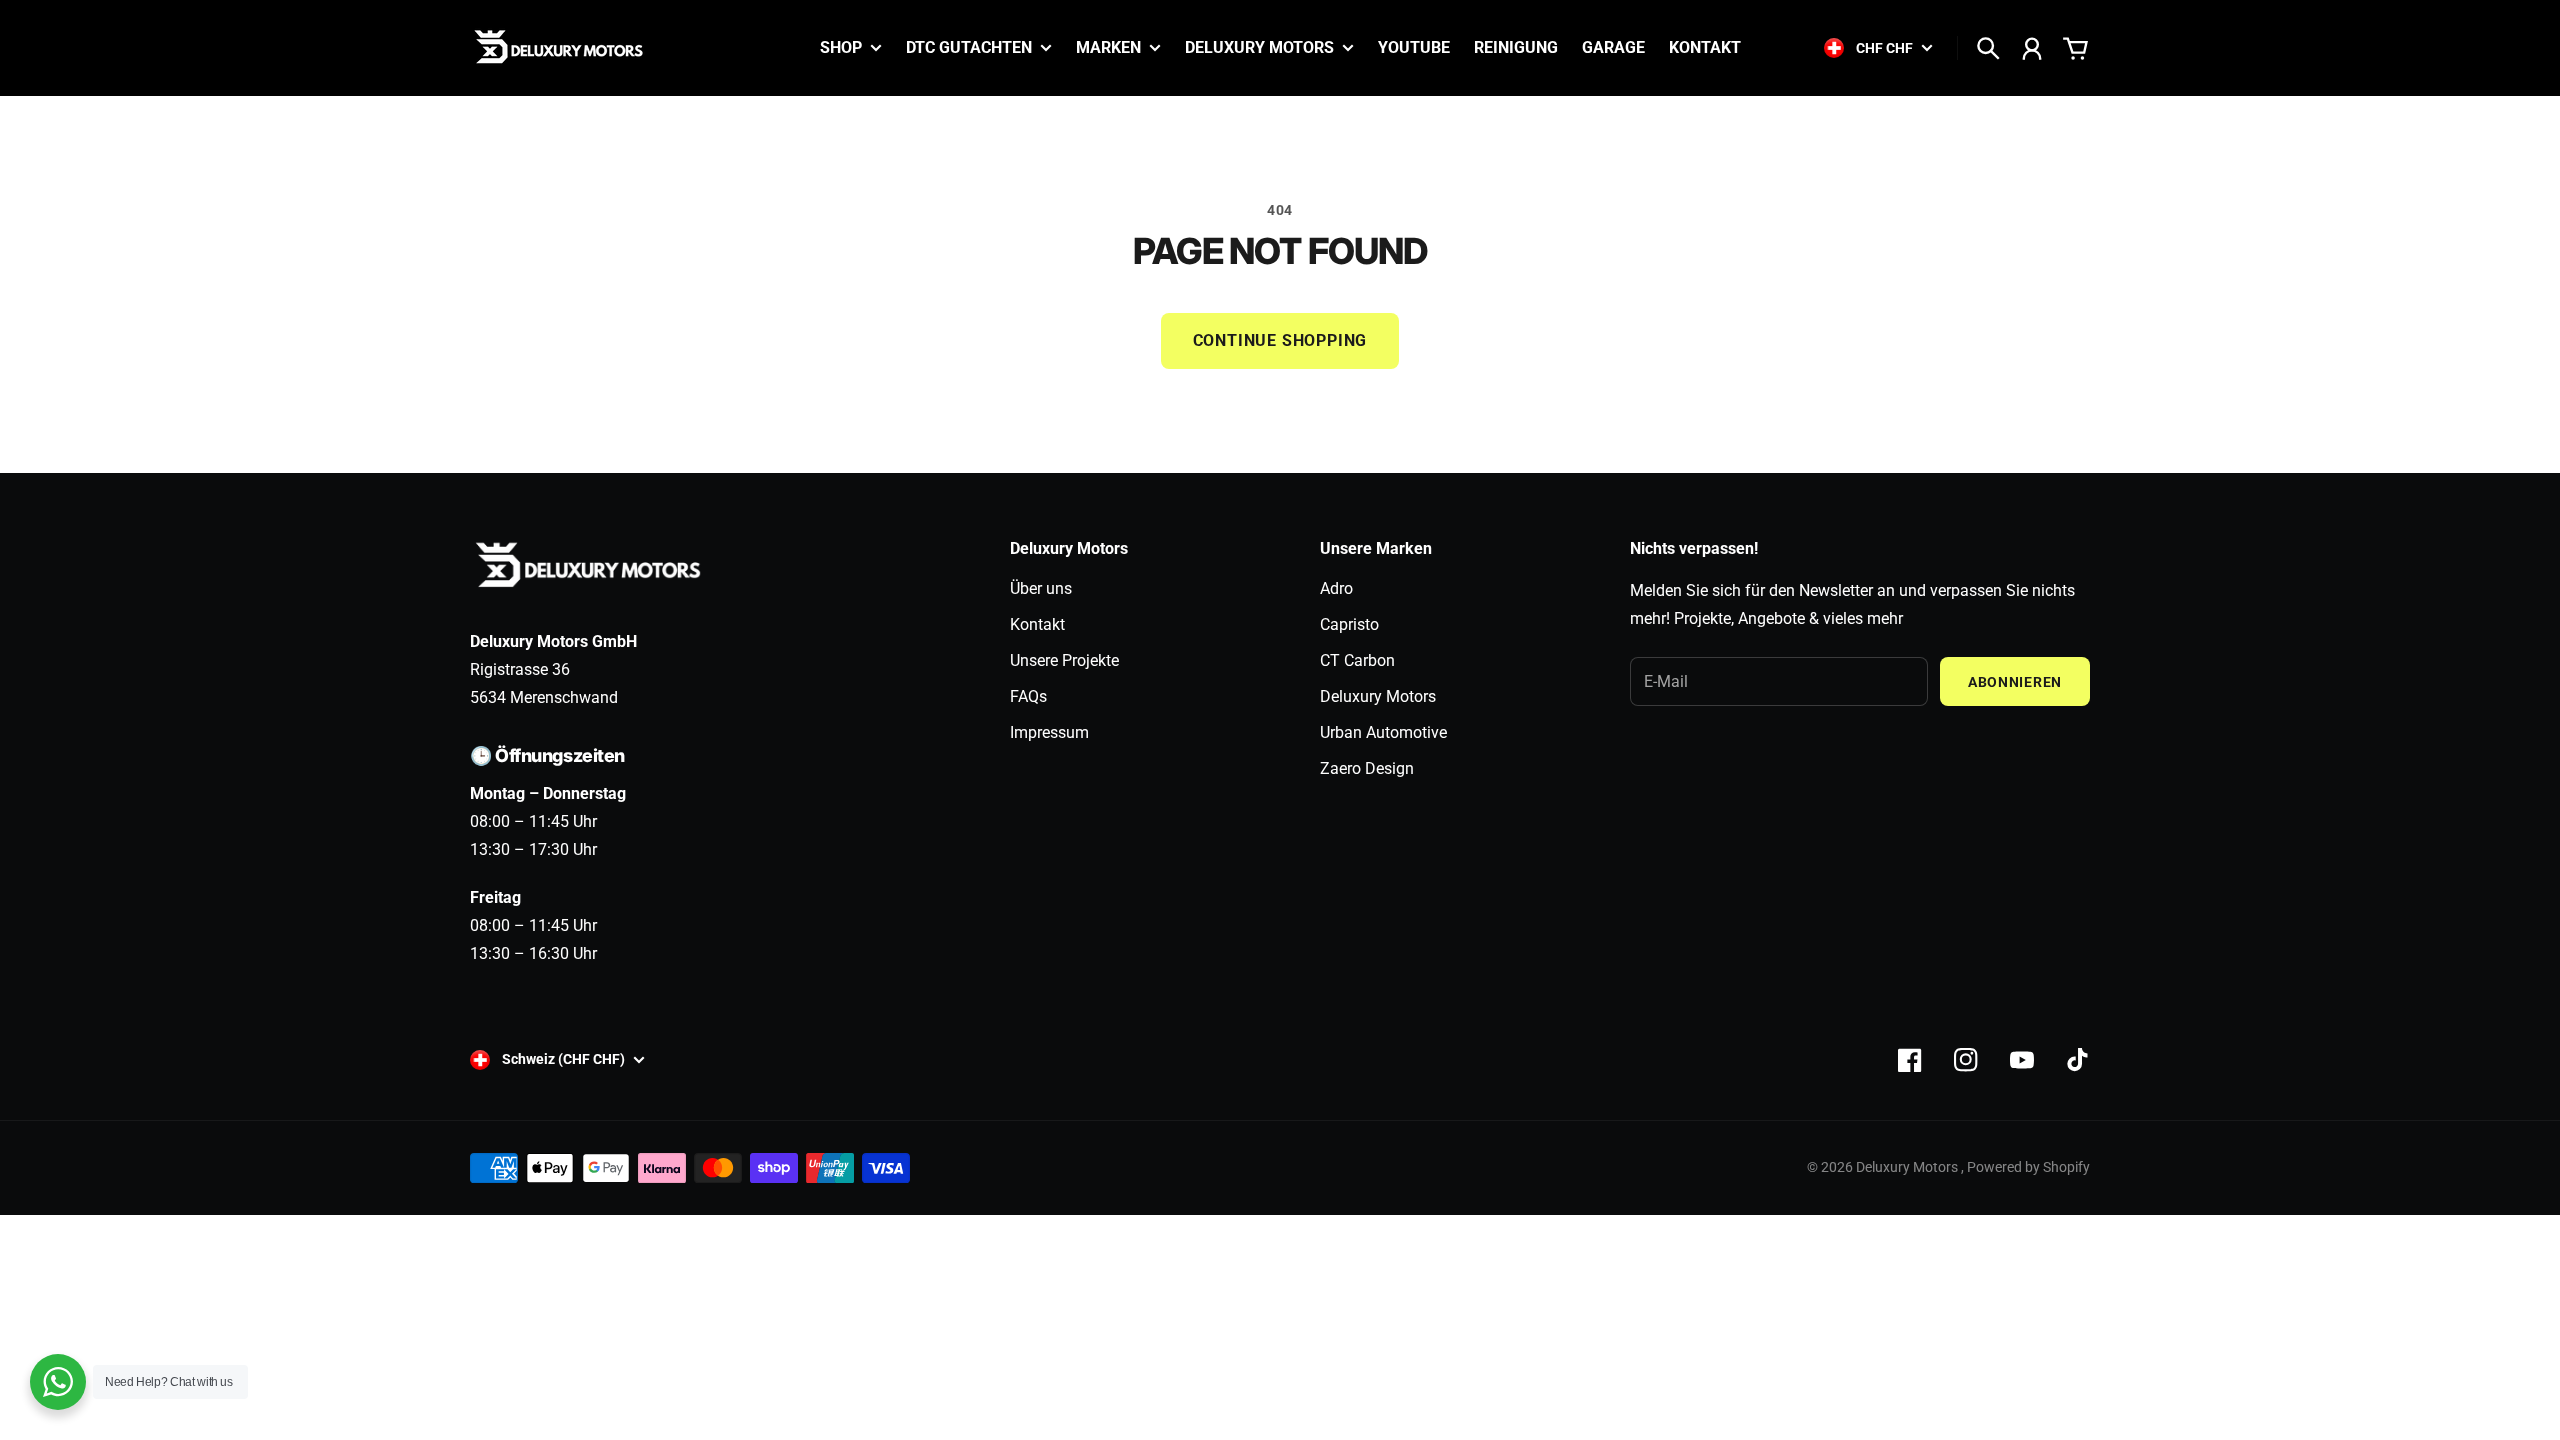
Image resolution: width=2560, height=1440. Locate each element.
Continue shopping (1280, 340)
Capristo (1349, 624)
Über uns (1041, 588)
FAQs (1028, 696)
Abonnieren (2015, 682)
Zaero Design (1367, 768)
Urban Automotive (1383, 732)
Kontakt (1037, 624)
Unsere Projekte (1064, 660)
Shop (841, 48)
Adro (1336, 588)
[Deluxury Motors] (560, 48)
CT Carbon (1357, 660)
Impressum (1049, 732)
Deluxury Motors (1378, 696)
